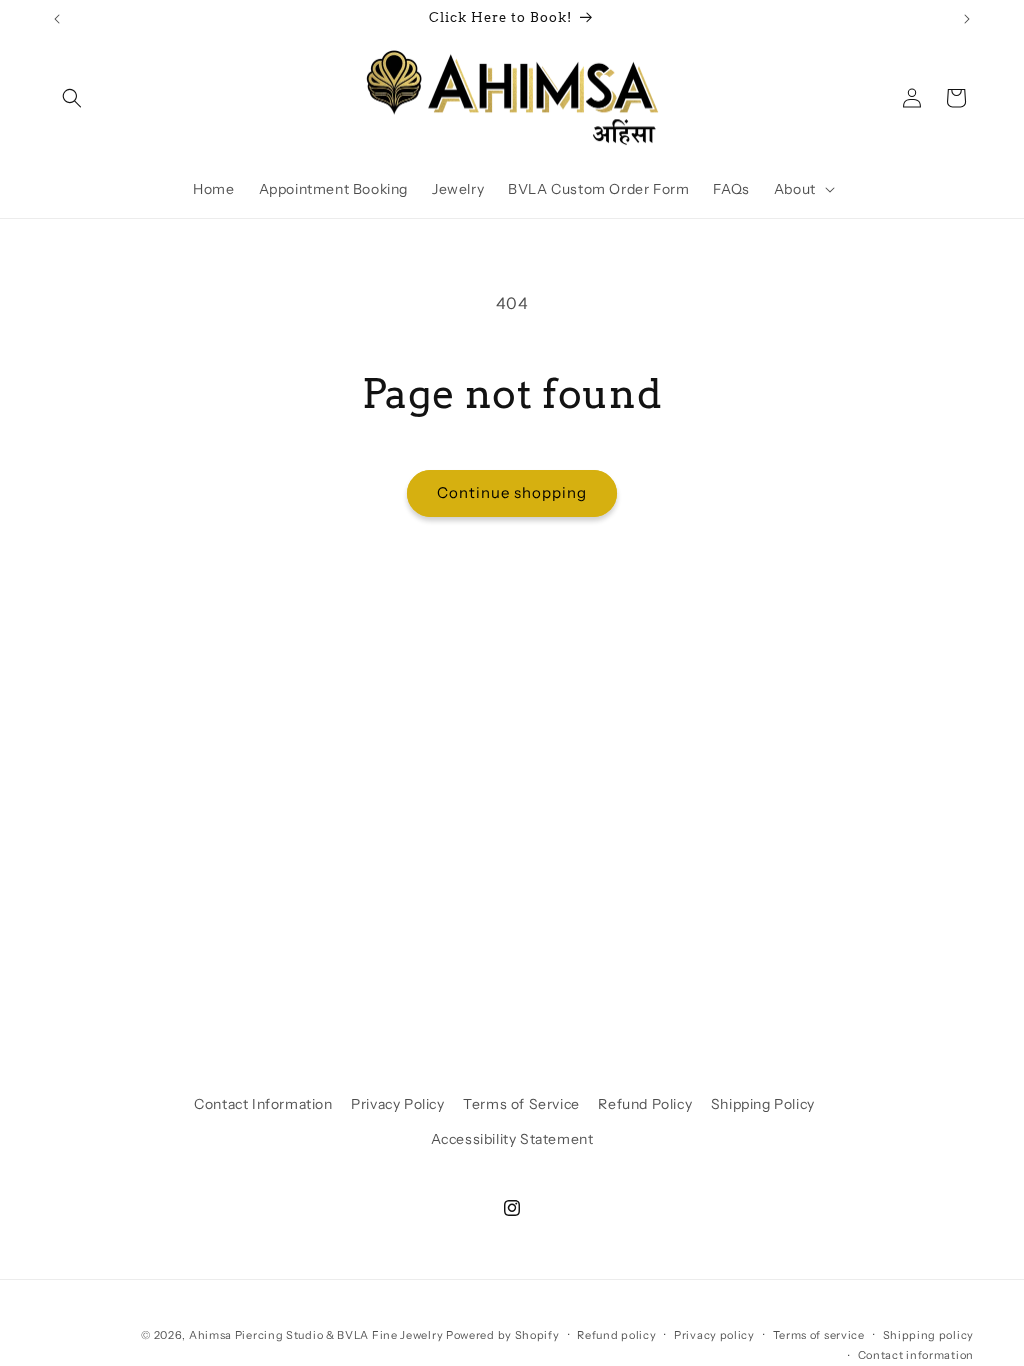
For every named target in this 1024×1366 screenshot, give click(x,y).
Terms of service (819, 1335)
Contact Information (263, 1104)
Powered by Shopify (503, 1335)
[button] (72, 98)
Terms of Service (521, 1104)
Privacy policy (714, 1335)
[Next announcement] (967, 19)
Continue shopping (512, 492)
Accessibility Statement (512, 1139)
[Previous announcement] (57, 19)
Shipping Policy (763, 1104)
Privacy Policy (397, 1104)
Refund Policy (645, 1104)
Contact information (916, 1355)
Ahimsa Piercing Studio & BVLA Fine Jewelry (316, 1335)
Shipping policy (929, 1335)
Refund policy (616, 1335)
